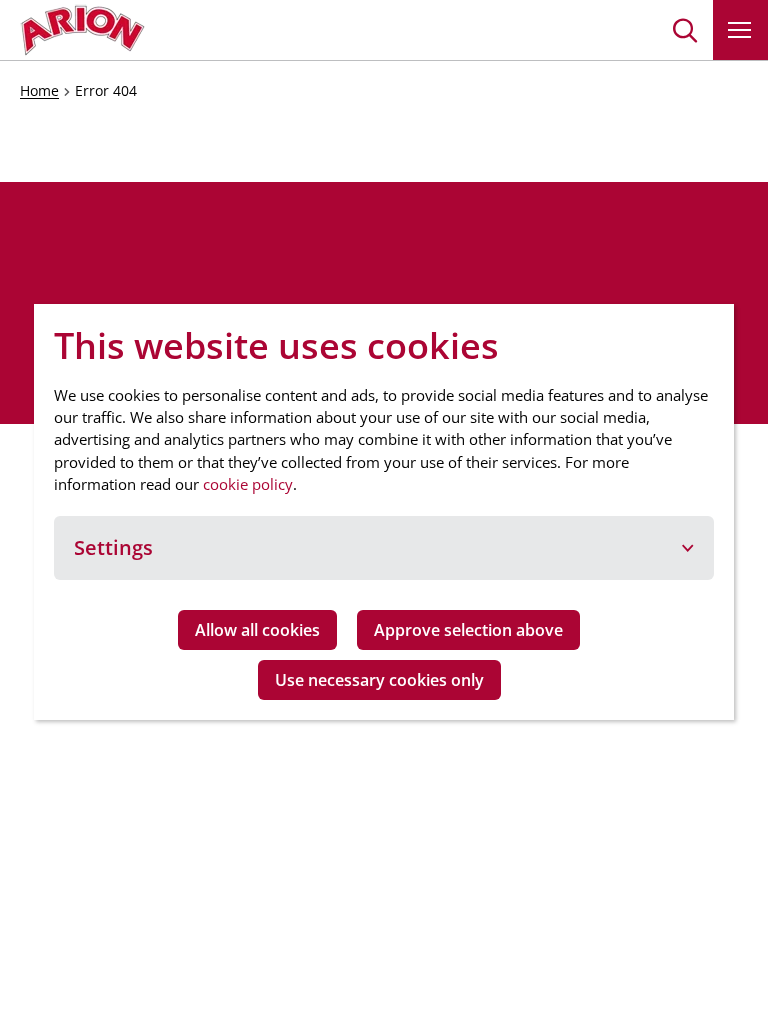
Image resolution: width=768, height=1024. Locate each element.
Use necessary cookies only (379, 680)
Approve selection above (468, 630)
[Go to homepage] (82, 30)
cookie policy (248, 484)
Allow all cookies (257, 630)
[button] (685, 30)
